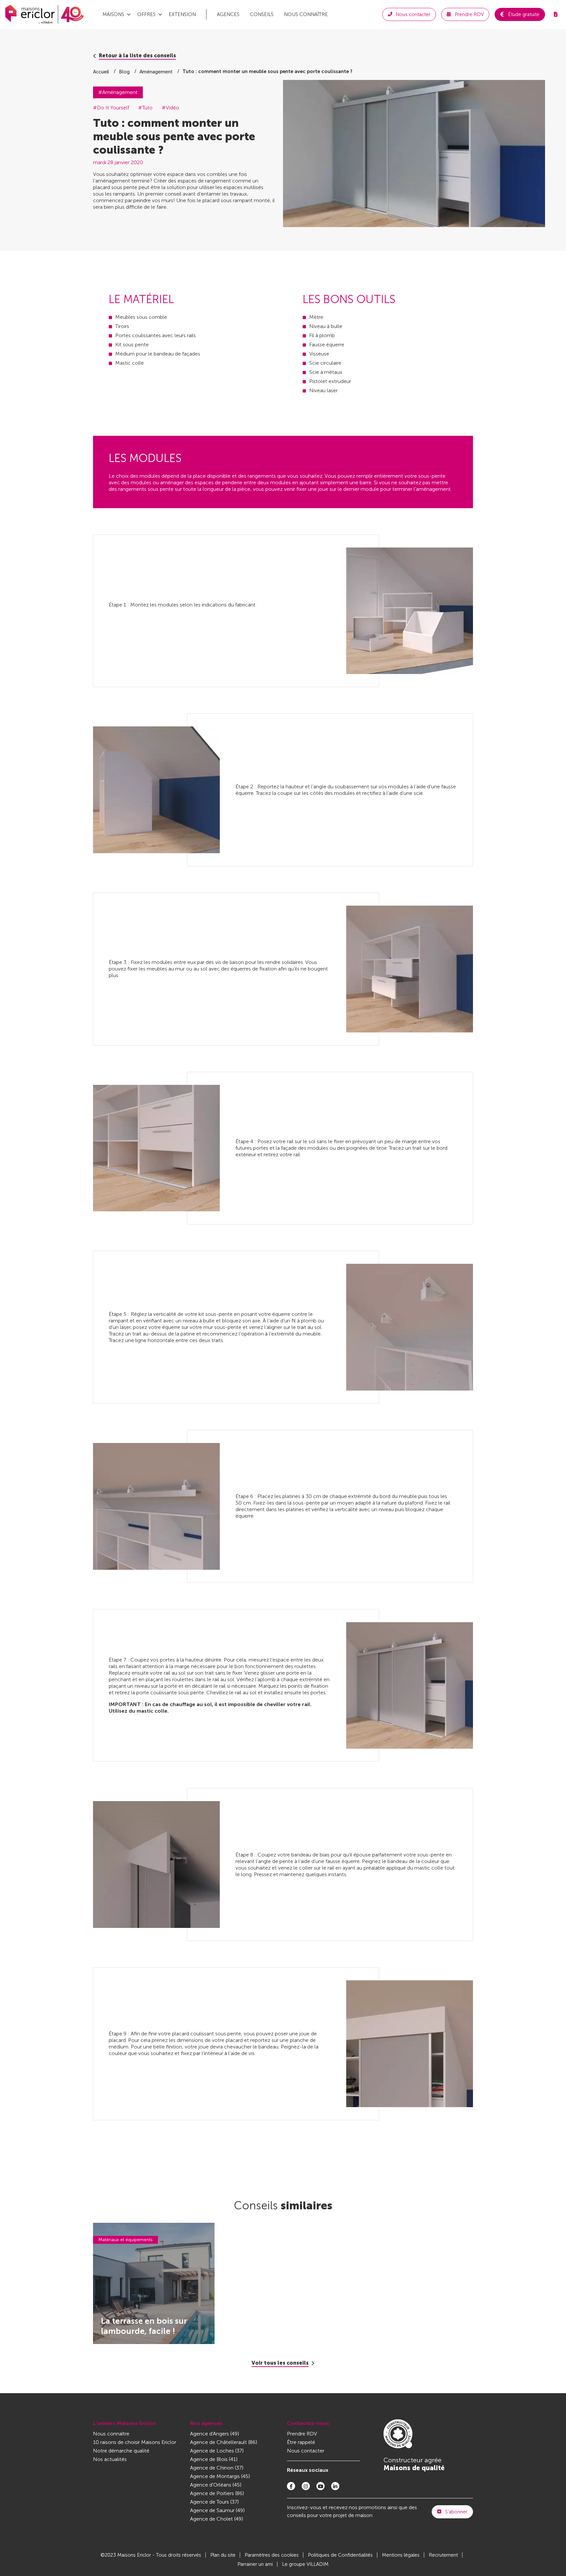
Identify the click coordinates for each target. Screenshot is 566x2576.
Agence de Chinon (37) (217, 2468)
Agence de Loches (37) (217, 2451)
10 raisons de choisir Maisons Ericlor (135, 2442)
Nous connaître (306, 14)
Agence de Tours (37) (214, 2502)
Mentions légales (401, 2555)
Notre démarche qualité (121, 2451)
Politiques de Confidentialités (340, 2555)
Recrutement (443, 2555)
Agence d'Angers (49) (215, 2434)
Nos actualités (110, 2459)
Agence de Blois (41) (214, 2459)
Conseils (262, 14)
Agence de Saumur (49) (217, 2510)
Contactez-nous (308, 2423)
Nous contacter (306, 2451)
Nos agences (206, 2423)
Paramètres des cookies (272, 2555)
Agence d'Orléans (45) (216, 2485)
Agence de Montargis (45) (220, 2476)
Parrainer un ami (255, 2564)
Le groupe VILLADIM (305, 2564)
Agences (228, 14)
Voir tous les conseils (280, 2363)
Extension (182, 14)
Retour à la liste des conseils (137, 56)
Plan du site (223, 2555)
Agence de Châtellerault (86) (224, 2442)
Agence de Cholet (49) (217, 2519)
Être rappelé (301, 2442)
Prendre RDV (302, 2434)
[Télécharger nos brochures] (556, 14)
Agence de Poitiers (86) (217, 2493)
